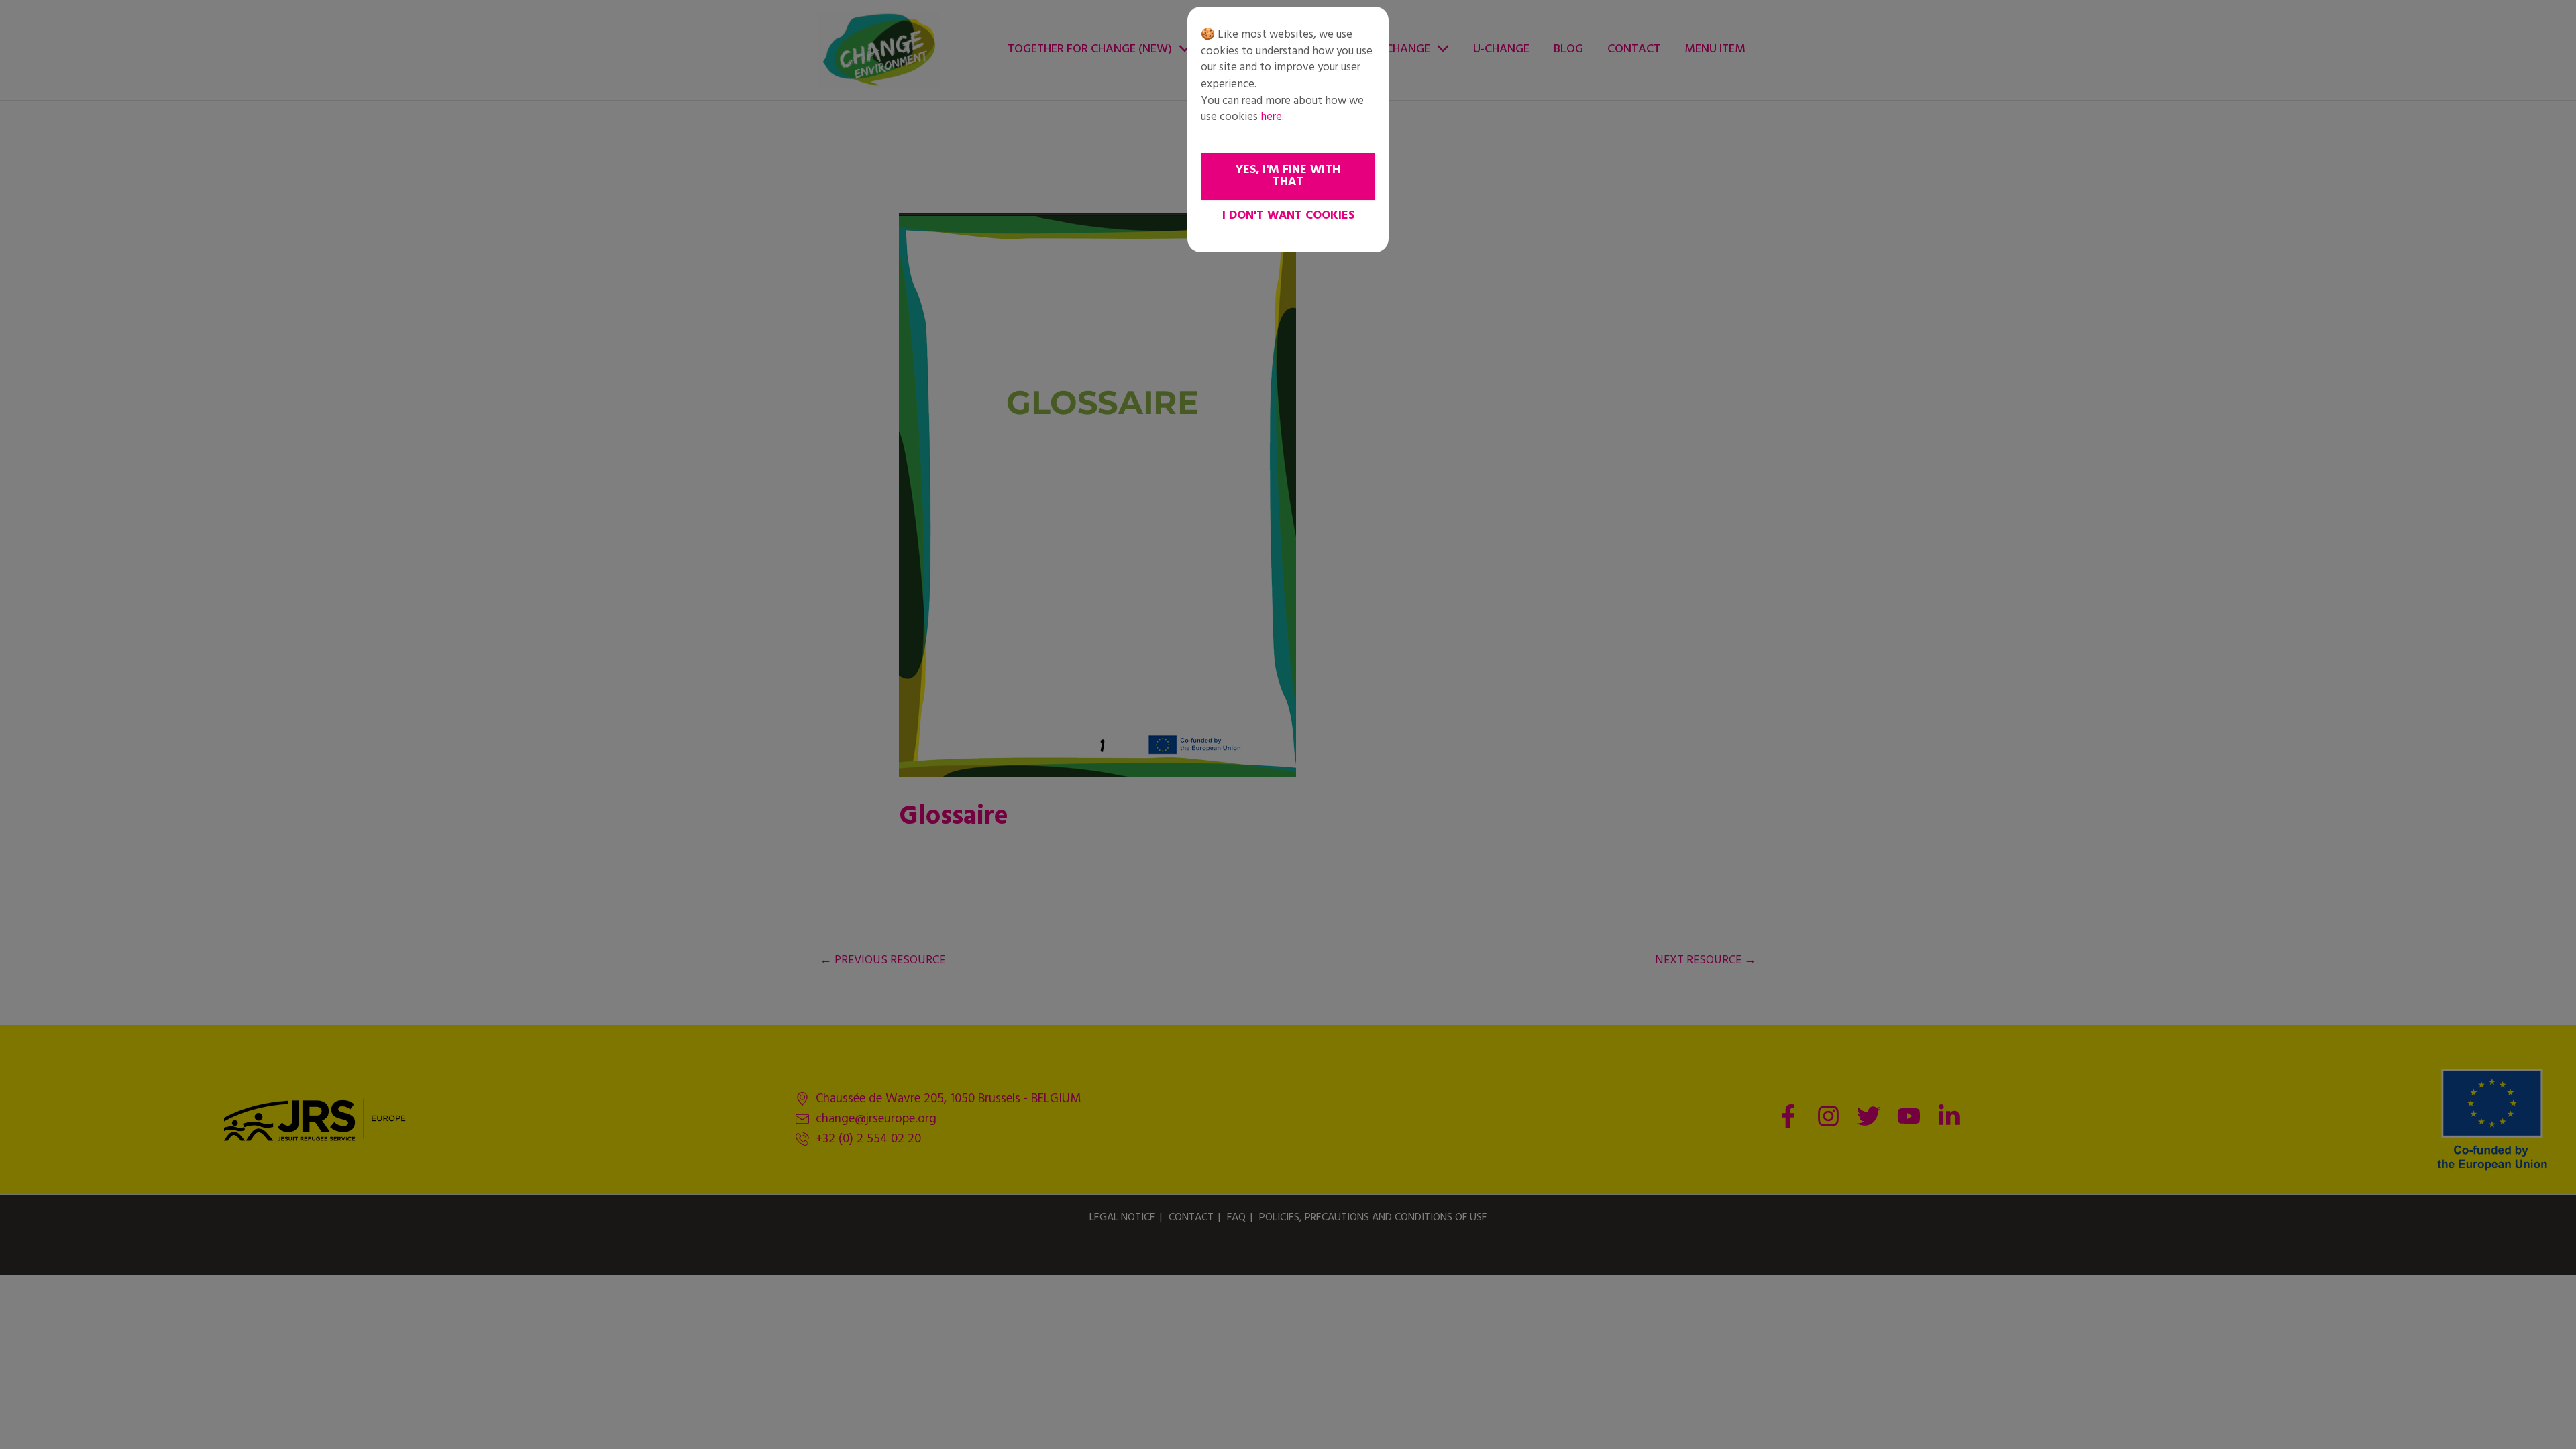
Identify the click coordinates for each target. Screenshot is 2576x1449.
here (1271, 117)
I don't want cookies (1288, 216)
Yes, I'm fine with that (1288, 176)
